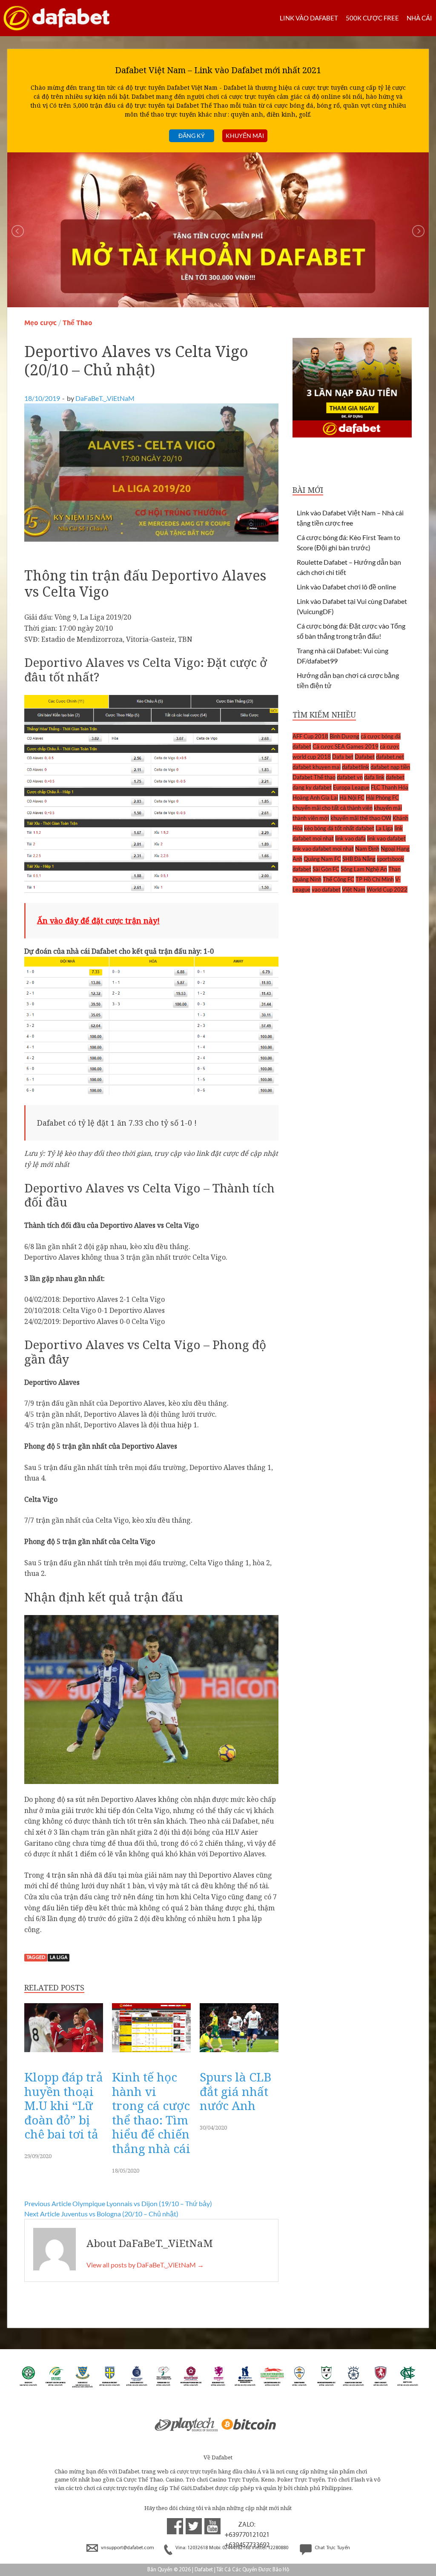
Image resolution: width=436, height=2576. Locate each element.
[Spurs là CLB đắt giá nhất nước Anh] (239, 2054)
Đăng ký (192, 136)
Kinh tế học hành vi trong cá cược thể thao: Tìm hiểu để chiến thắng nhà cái (151, 2113)
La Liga (59, 1958)
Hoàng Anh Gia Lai (315, 798)
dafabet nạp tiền (390, 767)
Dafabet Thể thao (314, 777)
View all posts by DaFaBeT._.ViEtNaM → (145, 2265)
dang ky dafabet (312, 787)
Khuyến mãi (245, 136)
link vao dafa (350, 838)
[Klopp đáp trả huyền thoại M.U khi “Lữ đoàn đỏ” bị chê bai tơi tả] (64, 2054)
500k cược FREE (372, 18)
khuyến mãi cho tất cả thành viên (333, 808)
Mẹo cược (40, 323)
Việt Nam (354, 889)
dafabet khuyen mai (317, 767)
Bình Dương (344, 736)
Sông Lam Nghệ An (364, 869)
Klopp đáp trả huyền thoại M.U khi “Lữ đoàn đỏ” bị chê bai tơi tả (64, 2105)
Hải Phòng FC (382, 798)
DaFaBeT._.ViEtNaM (105, 398)
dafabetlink (356, 767)
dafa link (374, 777)
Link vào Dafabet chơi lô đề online (346, 587)
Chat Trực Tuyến (332, 2548)
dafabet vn (350, 777)
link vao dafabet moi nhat (323, 849)
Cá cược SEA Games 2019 (346, 746)
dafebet (395, 777)
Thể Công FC (338, 879)
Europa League (351, 787)
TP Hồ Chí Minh (375, 879)
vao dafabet (326, 889)
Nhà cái (419, 18)
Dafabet (365, 757)
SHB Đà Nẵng (359, 859)
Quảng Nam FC (322, 859)
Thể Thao (77, 323)
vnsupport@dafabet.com (128, 2548)
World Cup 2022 (387, 889)
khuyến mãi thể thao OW (361, 818)
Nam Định (367, 849)
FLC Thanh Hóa (390, 787)
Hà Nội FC (352, 798)
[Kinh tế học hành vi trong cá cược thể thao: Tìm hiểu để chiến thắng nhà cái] (151, 2054)
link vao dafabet (386, 838)
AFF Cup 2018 (310, 736)
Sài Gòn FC (326, 869)
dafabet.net (390, 757)
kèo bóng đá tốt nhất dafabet (339, 828)
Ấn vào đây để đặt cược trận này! (98, 921)
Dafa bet (343, 757)
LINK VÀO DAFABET (309, 18)
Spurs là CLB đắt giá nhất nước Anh (235, 2091)
